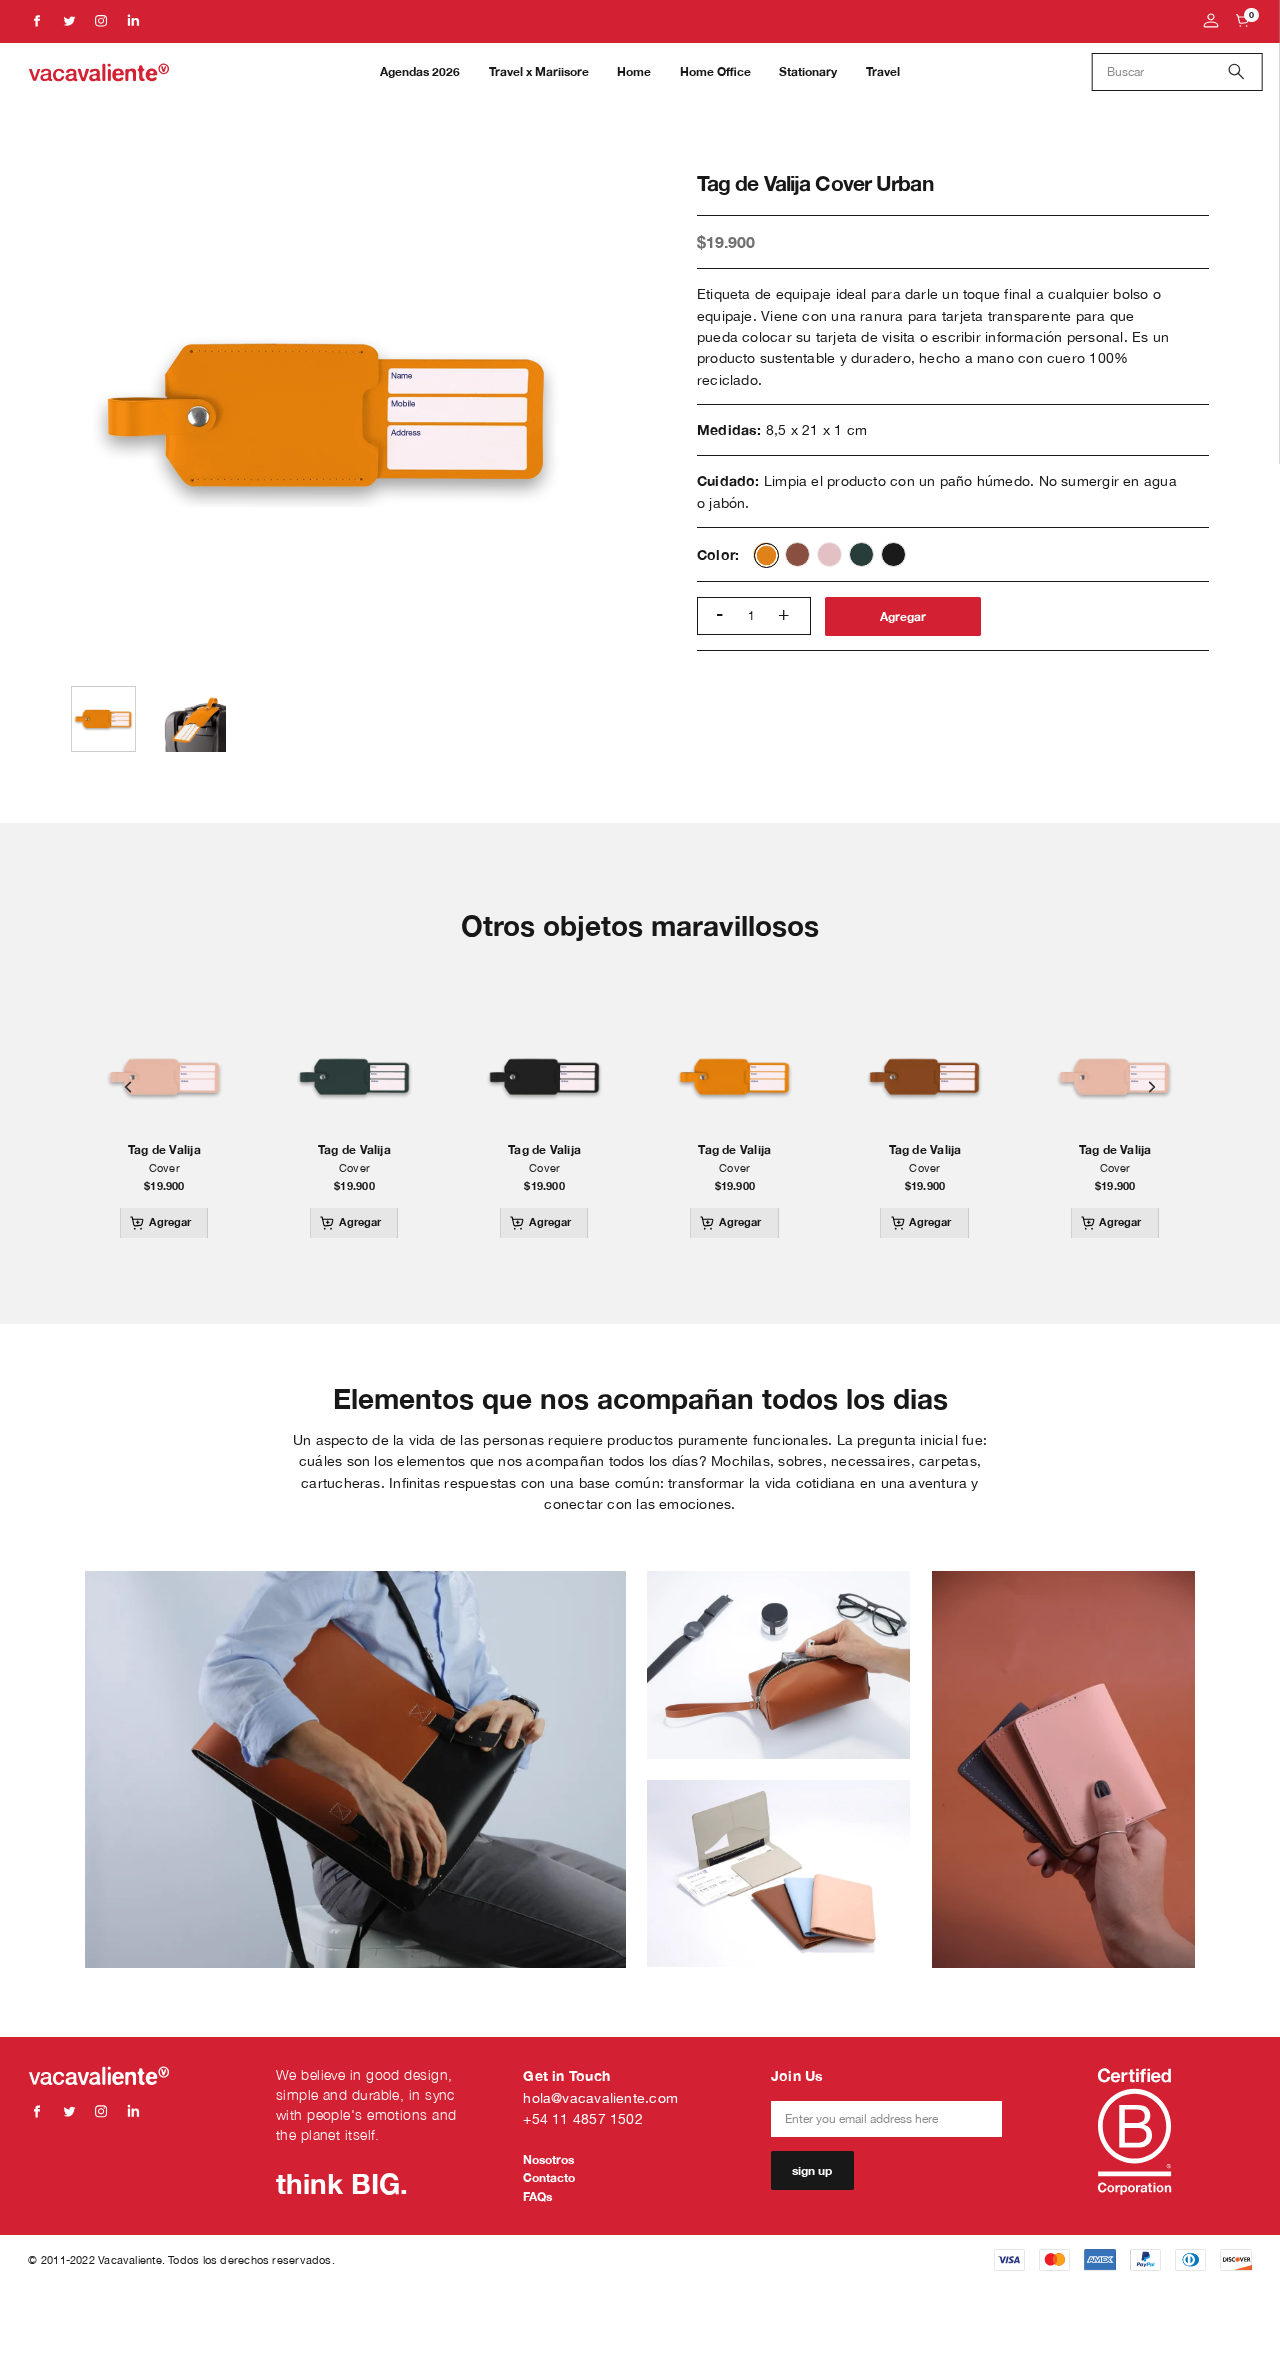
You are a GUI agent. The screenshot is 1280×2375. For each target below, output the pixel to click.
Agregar (903, 616)
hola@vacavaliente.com (600, 2097)
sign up (812, 2170)
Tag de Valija (164, 1150)
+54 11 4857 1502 (583, 2118)
